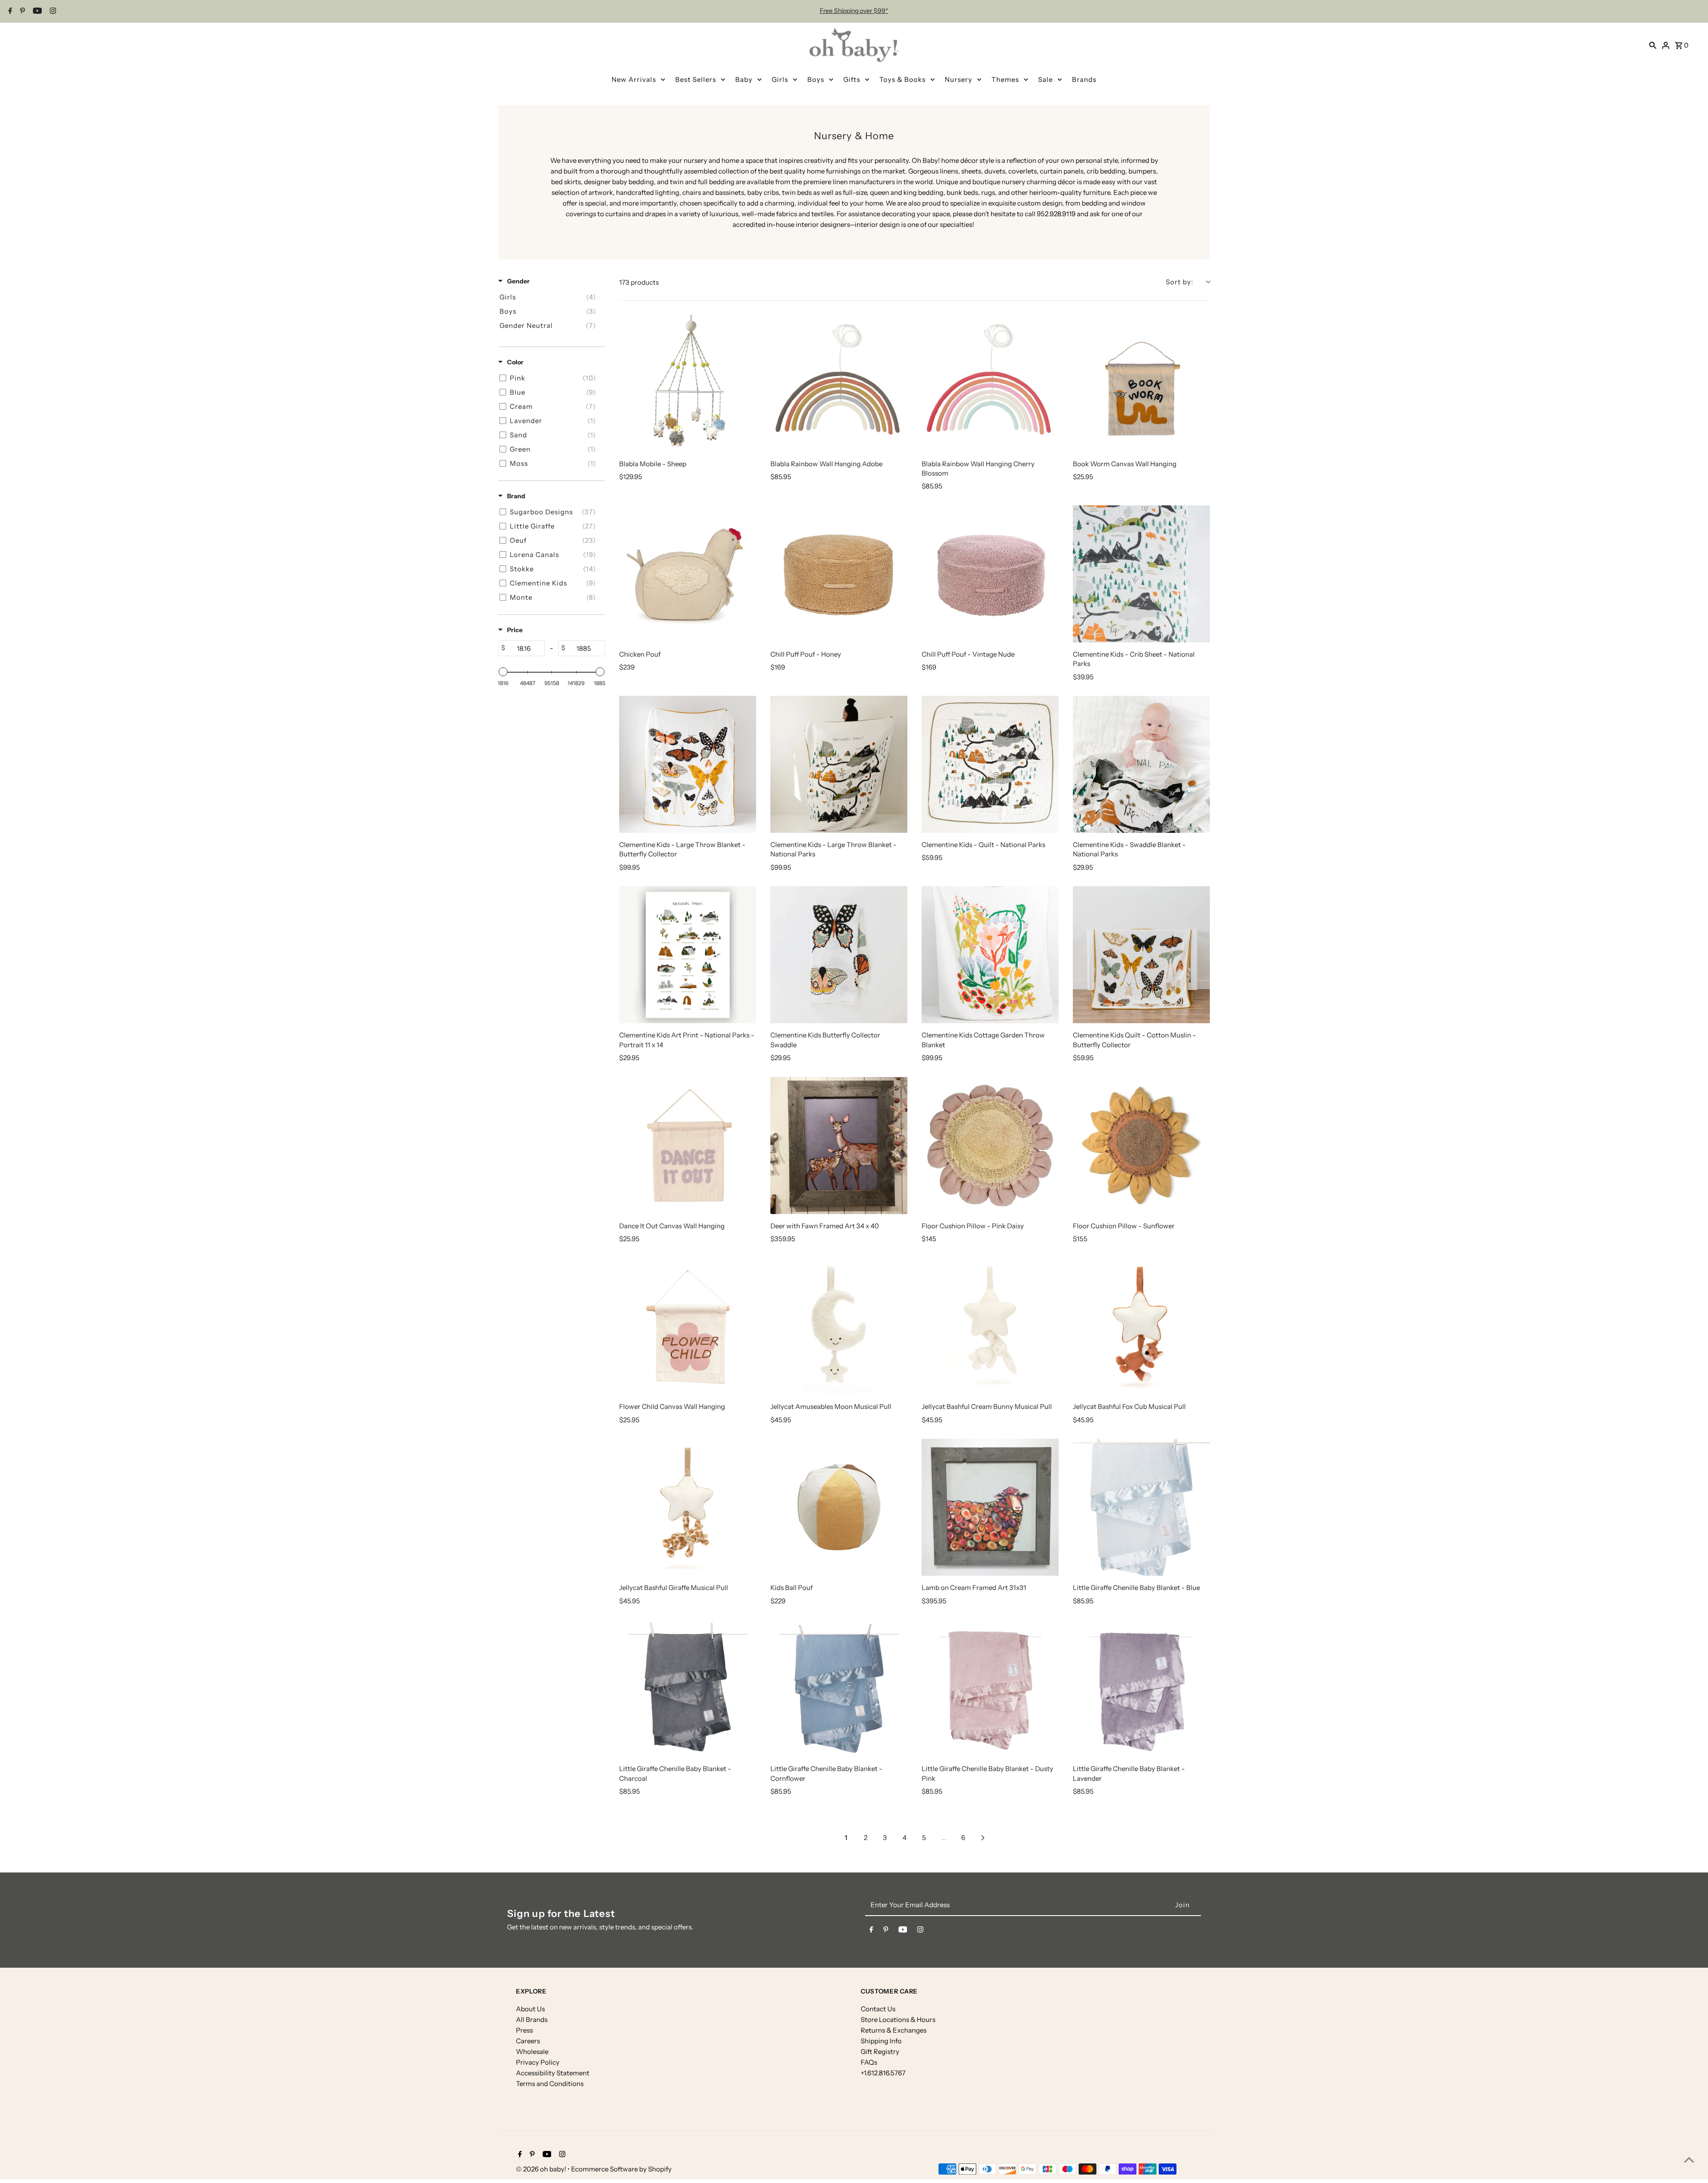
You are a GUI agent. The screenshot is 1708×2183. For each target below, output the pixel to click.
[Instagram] (52, 12)
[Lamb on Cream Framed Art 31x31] (990, 1507)
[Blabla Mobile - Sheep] (688, 383)
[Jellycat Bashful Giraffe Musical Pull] (688, 1507)
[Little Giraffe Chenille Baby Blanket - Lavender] (1141, 1688)
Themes (1005, 79)
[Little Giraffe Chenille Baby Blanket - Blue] (1141, 1507)
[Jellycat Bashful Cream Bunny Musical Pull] (990, 1326)
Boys (816, 79)
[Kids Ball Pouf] (839, 1507)
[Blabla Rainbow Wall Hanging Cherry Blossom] (990, 383)
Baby (744, 79)
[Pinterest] (21, 12)
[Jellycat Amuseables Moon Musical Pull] (839, 1326)
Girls (780, 79)
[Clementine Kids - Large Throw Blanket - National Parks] (839, 764)
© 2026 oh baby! (542, 2169)
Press (524, 2030)
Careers (528, 2041)
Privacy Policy (538, 2062)
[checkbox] (550, 297)
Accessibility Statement (553, 2073)
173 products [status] (639, 282)
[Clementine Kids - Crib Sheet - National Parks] (1141, 574)
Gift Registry (880, 2052)
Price (515, 630)
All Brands (532, 2020)
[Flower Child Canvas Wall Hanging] (688, 1326)
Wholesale (532, 2052)
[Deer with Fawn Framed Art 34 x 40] (839, 1146)
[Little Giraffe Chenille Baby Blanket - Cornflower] (839, 1688)
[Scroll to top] (1689, 2160)
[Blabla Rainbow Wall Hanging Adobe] (839, 383)
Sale (1045, 79)
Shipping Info (881, 2041)
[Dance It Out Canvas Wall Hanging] (688, 1146)
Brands (1084, 79)
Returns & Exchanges (894, 2030)
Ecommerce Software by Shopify (621, 2169)
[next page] (983, 1838)
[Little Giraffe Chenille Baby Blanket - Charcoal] (688, 1688)
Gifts (852, 79)
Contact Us (878, 2009)
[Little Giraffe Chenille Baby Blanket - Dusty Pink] (990, 1688)
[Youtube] (36, 12)
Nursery (959, 79)
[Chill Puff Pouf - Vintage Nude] (990, 574)
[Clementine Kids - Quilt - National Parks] (990, 764)
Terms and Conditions (550, 2084)
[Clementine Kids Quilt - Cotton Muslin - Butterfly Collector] (1141, 955)
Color (515, 362)
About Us (530, 2009)
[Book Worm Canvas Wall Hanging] (1141, 383)
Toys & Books (902, 79)
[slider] (503, 672)
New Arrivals (634, 79)
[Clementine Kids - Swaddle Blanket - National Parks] (1141, 764)
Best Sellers (696, 79)
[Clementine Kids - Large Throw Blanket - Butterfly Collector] (688, 764)
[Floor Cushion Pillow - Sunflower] (1141, 1146)
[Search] (1653, 45)
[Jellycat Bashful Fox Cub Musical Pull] (1141, 1326)
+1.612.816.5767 (883, 2073)
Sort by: (1180, 282)
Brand (516, 496)
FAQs (869, 2062)
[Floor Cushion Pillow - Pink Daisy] (990, 1146)
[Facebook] (9, 12)
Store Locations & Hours (898, 2020)
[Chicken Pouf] (688, 574)
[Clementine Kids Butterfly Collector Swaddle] (839, 955)
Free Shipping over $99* (854, 11)
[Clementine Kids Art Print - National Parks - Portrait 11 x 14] (688, 955)
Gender (518, 281)
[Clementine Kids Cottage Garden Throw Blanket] (990, 955)
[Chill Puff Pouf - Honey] (839, 574)
